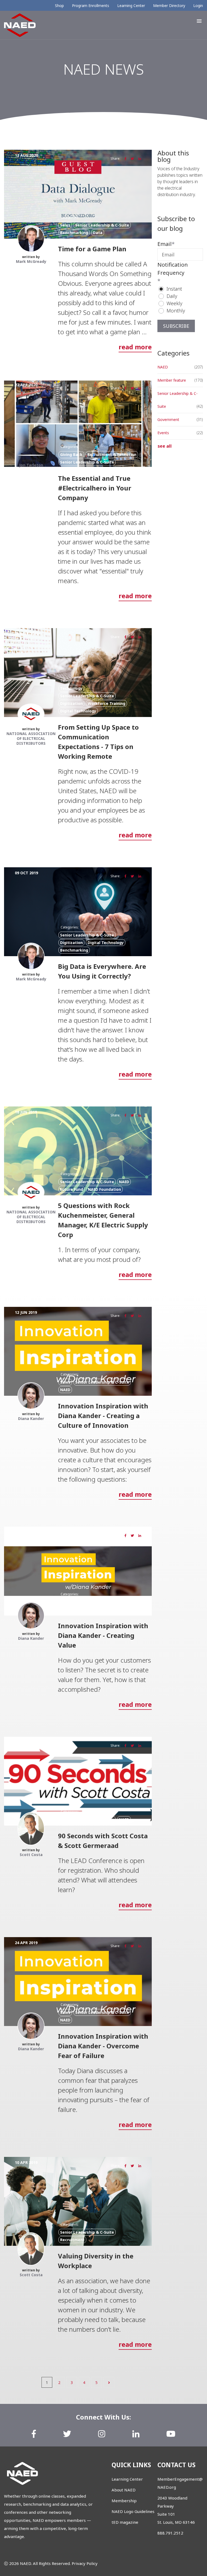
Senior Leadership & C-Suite (102, 225)
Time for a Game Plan (92, 249)
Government (168, 420)
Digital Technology (78, 711)
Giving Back (71, 455)
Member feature (172, 380)
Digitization (71, 703)
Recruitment (72, 2240)
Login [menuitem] (198, 6)
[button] (199, 21)
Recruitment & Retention (112, 455)
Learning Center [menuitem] (131, 6)
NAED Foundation (104, 1189)
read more (135, 347)
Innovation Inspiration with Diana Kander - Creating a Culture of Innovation (103, 1416)
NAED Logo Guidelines (133, 2511)
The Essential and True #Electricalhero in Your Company (95, 488)
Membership (124, 2501)
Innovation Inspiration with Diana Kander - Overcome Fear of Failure (103, 2046)
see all (165, 446)
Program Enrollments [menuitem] (91, 6)
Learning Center (127, 2479)
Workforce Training (106, 703)
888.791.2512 (170, 2533)
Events (163, 433)
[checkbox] (180, 300)
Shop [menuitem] (59, 6)
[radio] (183, 289)
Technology (71, 688)
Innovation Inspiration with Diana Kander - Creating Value (103, 1635)
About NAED (124, 2490)
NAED (124, 1182)
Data (98, 233)
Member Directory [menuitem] (169, 6)
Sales (65, 225)
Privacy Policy (85, 2563)
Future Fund (72, 1189)
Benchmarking (74, 233)
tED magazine (125, 2522)
